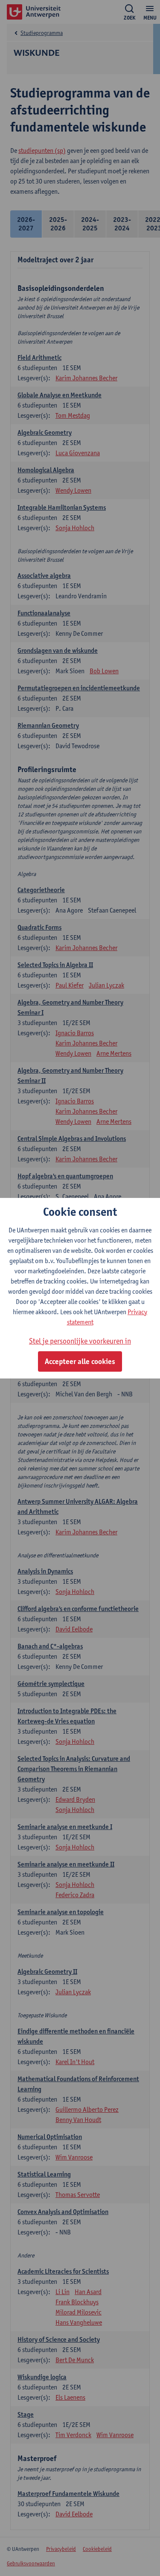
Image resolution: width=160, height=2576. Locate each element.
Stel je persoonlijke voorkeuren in (80, 1341)
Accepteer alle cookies (80, 1361)
